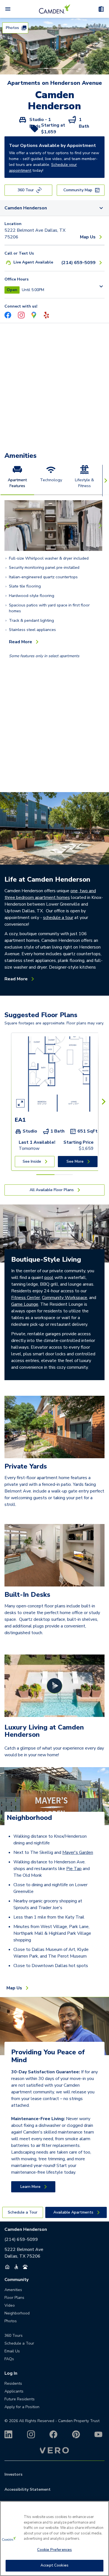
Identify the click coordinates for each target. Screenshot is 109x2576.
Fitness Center (26, 1298)
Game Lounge (25, 1304)
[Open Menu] (8, 9)
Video (10, 2305)
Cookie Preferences (54, 2550)
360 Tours (14, 2336)
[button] (39, 69)
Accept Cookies (54, 2565)
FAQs (9, 2359)
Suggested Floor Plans (41, 1015)
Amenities (21, 456)
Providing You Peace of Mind (48, 2056)
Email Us (12, 2351)
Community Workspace (65, 1298)
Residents (13, 2383)
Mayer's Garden (78, 1852)
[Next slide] (99, 526)
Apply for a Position (22, 2407)
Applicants (14, 2391)
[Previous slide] (8, 526)
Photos (11, 2321)
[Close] (102, 2509)
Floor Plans (14, 2298)
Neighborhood (29, 1818)
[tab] (17, 480)
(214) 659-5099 (21, 2239)
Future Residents (20, 2399)
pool (49, 1278)
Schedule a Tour (19, 2343)
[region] (54, 2538)
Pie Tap (74, 1869)
